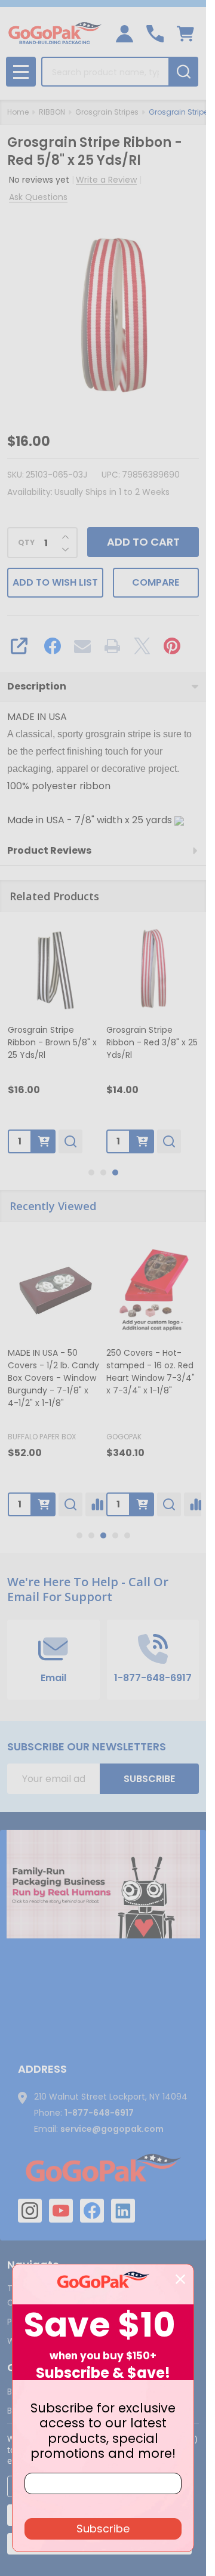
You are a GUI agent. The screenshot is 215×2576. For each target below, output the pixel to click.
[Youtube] (61, 2211)
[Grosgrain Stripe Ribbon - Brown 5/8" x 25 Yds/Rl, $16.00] (54, 969)
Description (37, 686)
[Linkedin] (123, 2211)
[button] (103, 1884)
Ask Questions (38, 197)
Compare (156, 582)
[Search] (183, 72)
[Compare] (97, 1504)
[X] (142, 646)
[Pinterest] (172, 646)
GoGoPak (124, 1437)
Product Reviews (49, 850)
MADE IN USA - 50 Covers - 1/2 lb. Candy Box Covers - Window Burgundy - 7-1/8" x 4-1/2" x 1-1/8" (53, 1378)
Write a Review (106, 180)
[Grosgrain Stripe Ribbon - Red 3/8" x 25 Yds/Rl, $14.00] (153, 969)
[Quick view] (70, 1141)
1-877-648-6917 (99, 2113)
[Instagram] (30, 2211)
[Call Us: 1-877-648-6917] (155, 34)
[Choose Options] (44, 1504)
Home (18, 112)
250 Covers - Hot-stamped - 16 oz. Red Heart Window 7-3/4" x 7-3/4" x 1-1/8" (150, 1372)
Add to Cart (143, 542)
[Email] (82, 646)
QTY (26, 543)
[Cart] (185, 34)
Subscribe (149, 1779)
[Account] (125, 34)
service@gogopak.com (112, 2129)
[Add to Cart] (44, 1141)
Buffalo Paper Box (42, 1437)
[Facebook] (53, 646)
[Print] (112, 646)
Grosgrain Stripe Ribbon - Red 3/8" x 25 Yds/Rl (152, 1042)
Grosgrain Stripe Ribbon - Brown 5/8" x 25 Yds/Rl (52, 1042)
